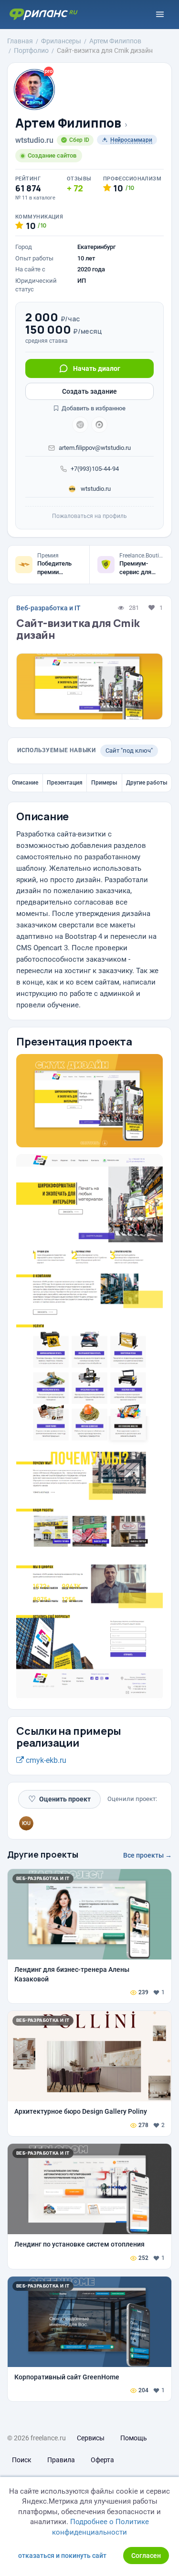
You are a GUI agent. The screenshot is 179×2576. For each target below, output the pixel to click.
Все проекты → (147, 1855)
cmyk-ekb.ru (45, 1760)
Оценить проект (59, 1799)
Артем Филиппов (68, 123)
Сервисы (91, 2438)
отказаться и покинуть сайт (62, 2556)
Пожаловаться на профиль (89, 516)
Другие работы (147, 783)
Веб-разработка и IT (48, 608)
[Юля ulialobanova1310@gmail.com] (26, 1823)
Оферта (102, 2460)
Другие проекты (43, 1854)
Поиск (22, 2460)
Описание (25, 783)
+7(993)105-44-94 (95, 469)
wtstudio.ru (95, 489)
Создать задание (89, 391)
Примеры (104, 783)
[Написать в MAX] (99, 425)
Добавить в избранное (93, 408)
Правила (61, 2460)
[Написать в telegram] (80, 425)
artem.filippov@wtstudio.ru (95, 448)
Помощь (134, 2438)
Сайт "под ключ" (129, 751)
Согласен (146, 2556)
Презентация (65, 783)
